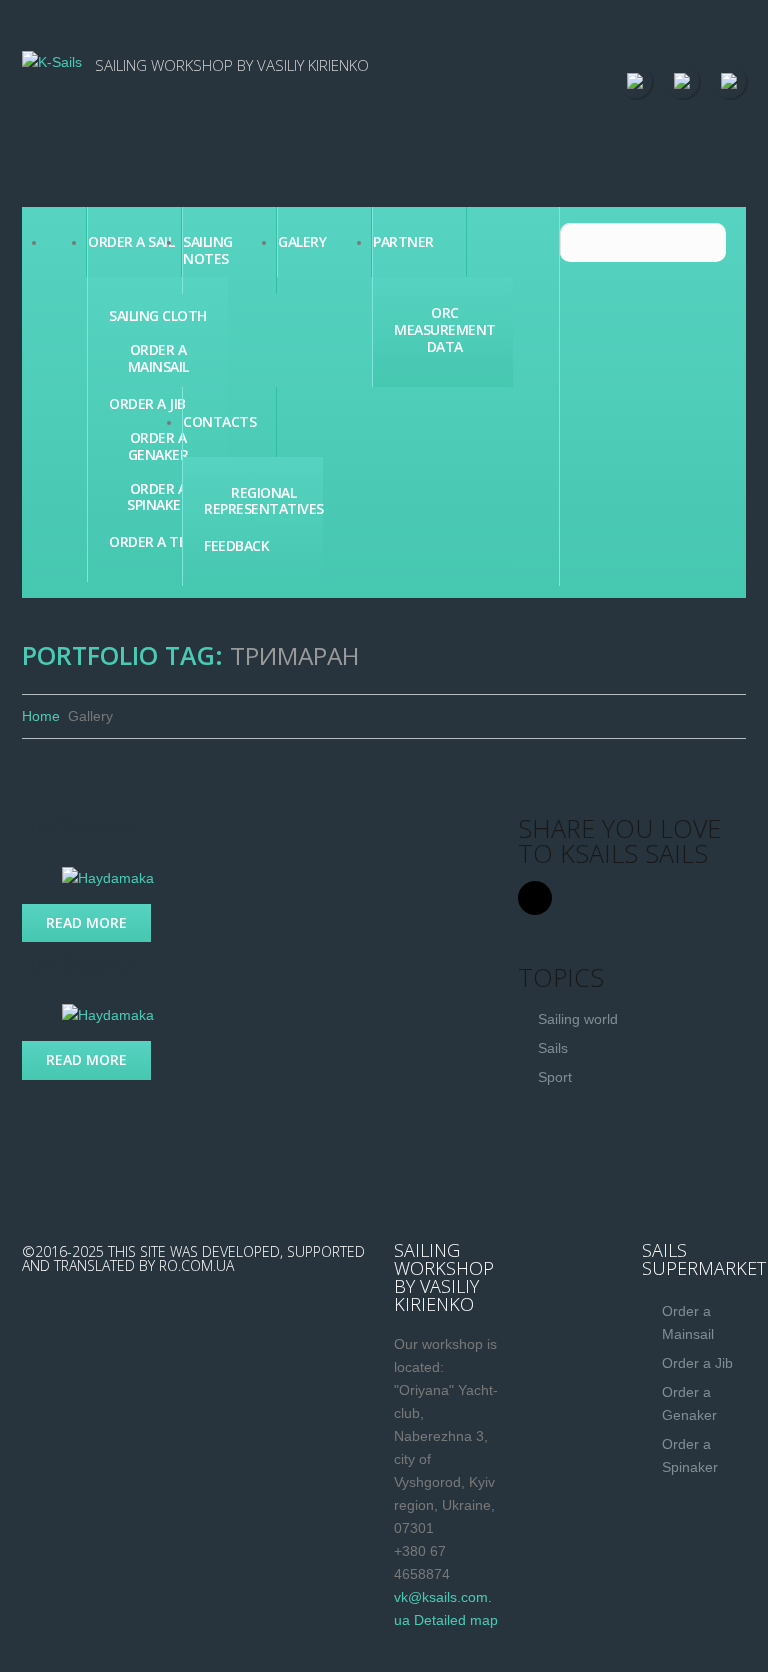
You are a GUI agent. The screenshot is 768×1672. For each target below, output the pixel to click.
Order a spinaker (158, 498)
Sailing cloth (158, 316)
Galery (302, 241)
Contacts (219, 421)
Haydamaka (80, 827)
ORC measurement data (445, 330)
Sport (555, 1077)
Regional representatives (264, 502)
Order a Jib (147, 404)
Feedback (236, 546)
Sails (553, 1048)
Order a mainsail (158, 359)
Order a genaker (158, 447)
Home (41, 716)
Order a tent (157, 542)
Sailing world (578, 1019)
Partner (403, 241)
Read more (86, 922)
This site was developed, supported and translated (193, 1258)
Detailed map (456, 1620)
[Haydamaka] (108, 877)
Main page (66, 242)
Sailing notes (208, 250)
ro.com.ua (196, 1265)
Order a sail (131, 241)
